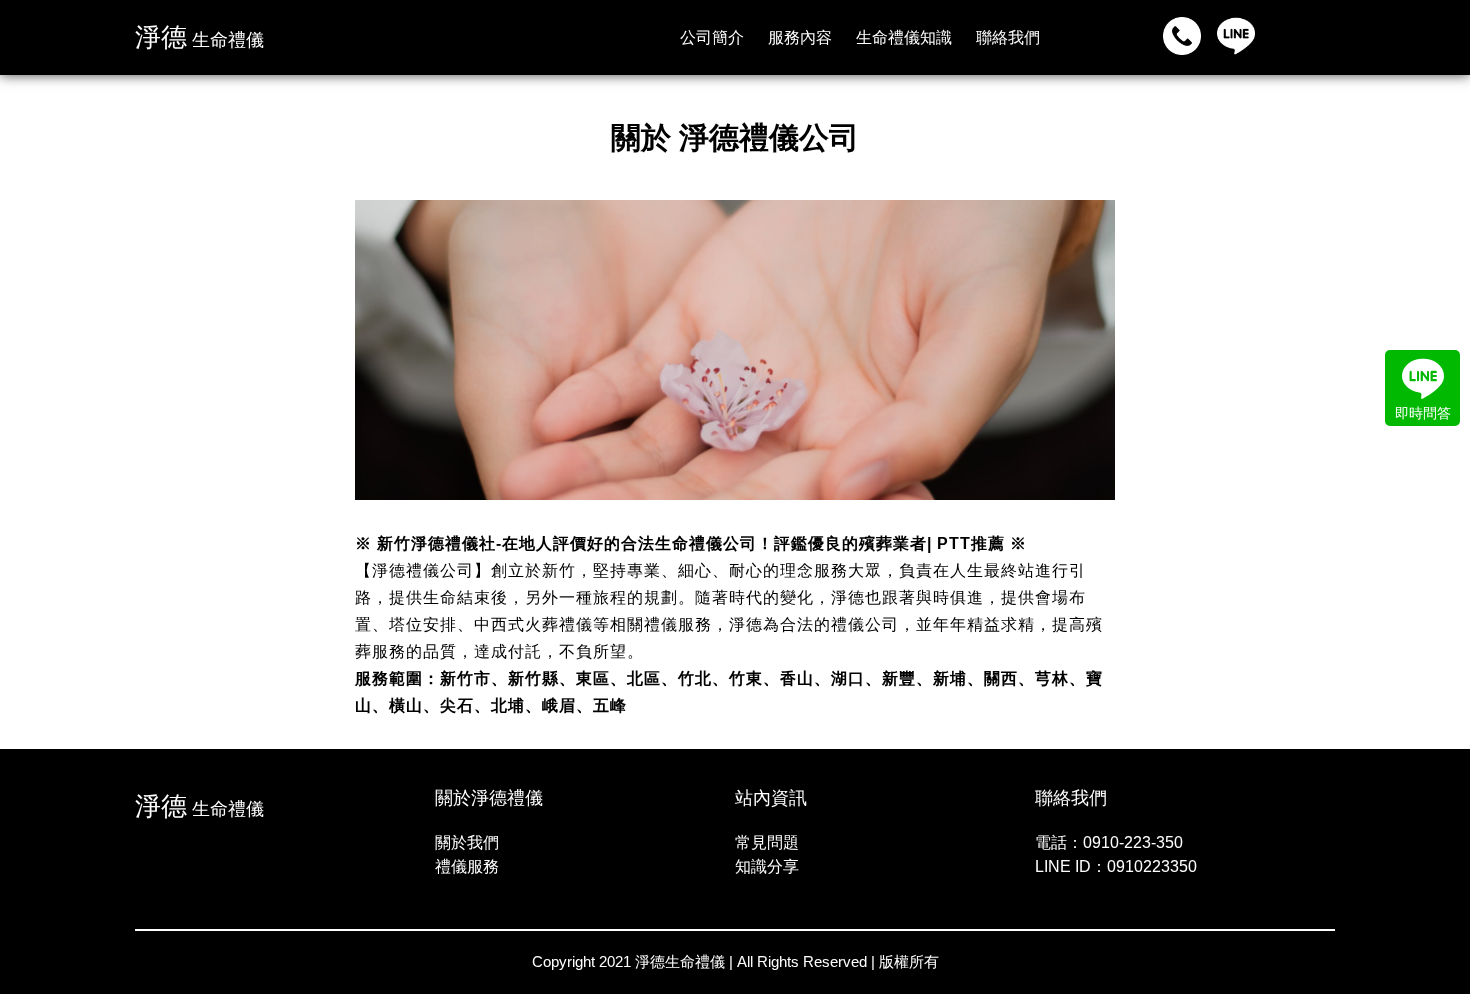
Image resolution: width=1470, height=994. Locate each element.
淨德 (199, 37)
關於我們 (467, 842)
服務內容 (800, 37)
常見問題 (767, 842)
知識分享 (767, 866)
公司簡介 (712, 37)
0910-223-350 (1133, 842)
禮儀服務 (467, 866)
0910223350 (1152, 866)
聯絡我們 (1008, 37)
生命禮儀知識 (904, 37)
